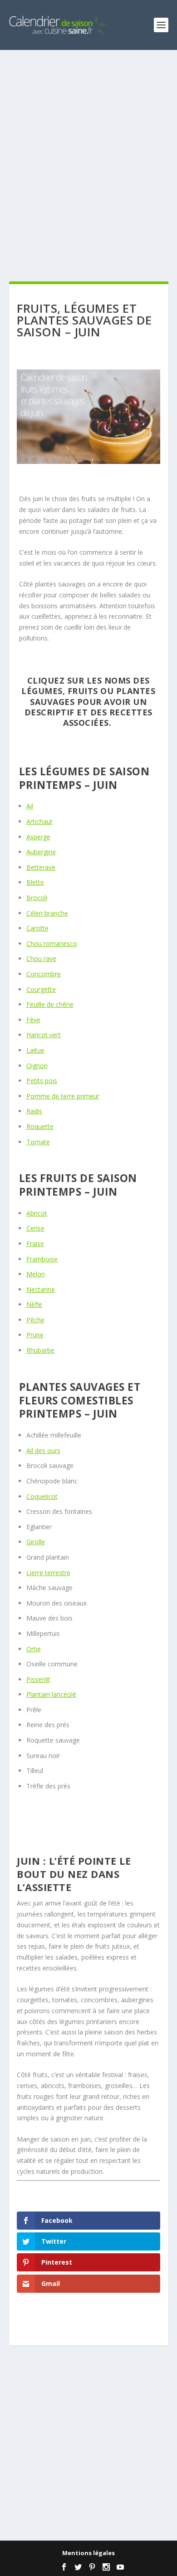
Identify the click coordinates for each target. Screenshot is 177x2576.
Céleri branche (47, 913)
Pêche (35, 1320)
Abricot (37, 1213)
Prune (35, 1335)
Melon (36, 1274)
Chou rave (41, 958)
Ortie (34, 1649)
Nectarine (41, 1289)
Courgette (41, 989)
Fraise (35, 1244)
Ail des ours (43, 1451)
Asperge (38, 837)
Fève (33, 1020)
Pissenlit (38, 1679)
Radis (34, 1111)
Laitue (35, 1050)
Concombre (44, 974)
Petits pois (42, 1081)
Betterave (41, 867)
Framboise (42, 1259)
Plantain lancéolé (51, 1694)
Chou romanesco (52, 943)
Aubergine (41, 852)
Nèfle (34, 1304)
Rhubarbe (40, 1350)
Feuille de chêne (50, 1004)
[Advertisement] (88, 166)
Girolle (36, 1542)
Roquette (40, 1126)
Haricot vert (44, 1035)
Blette (35, 882)
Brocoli (37, 898)
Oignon (37, 1066)
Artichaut (39, 821)
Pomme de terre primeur (63, 1096)
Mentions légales (88, 2553)
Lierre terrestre (48, 1573)
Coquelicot (42, 1496)
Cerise (35, 1228)
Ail (30, 806)
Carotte (37, 928)
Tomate (38, 1142)
